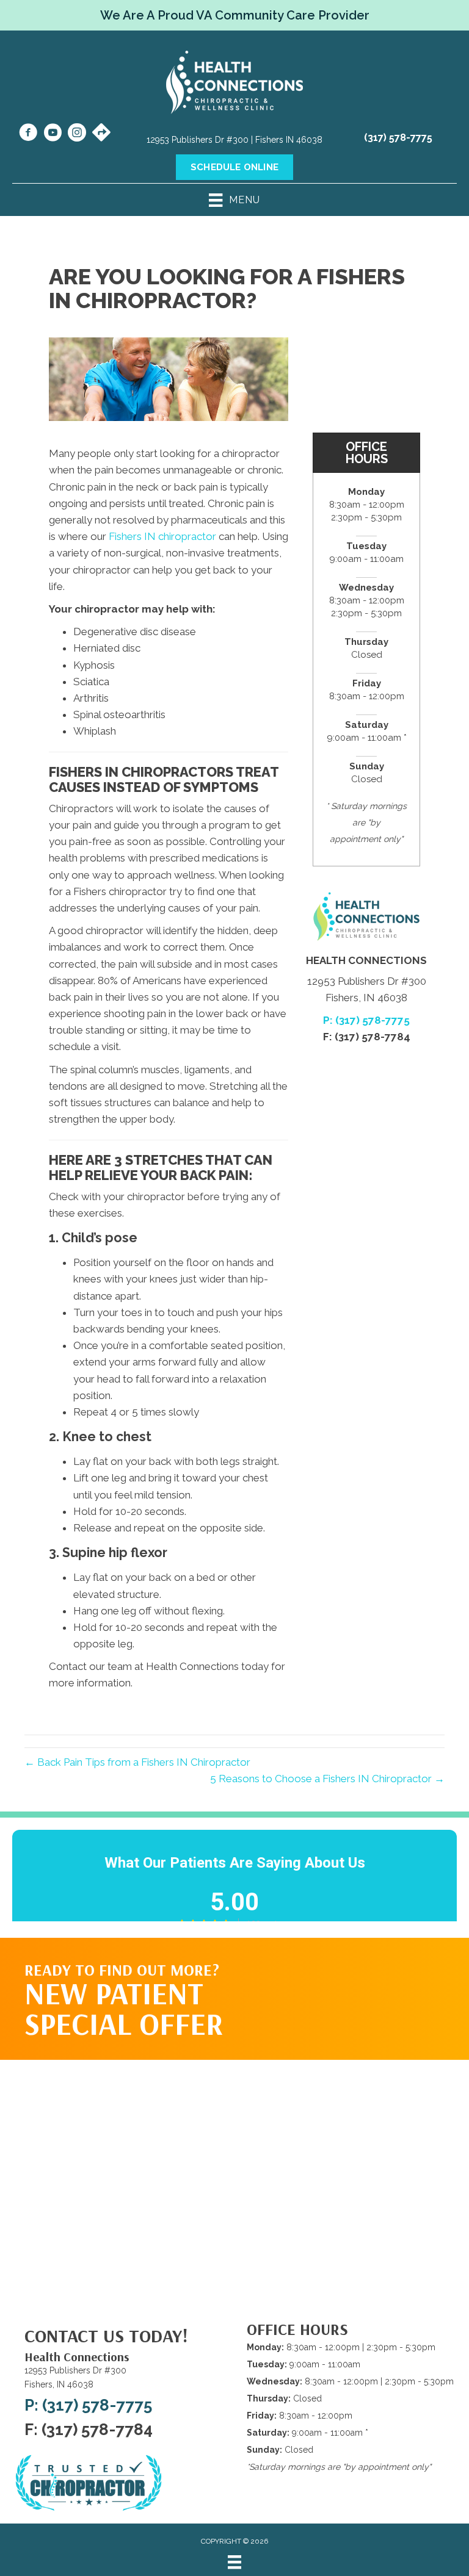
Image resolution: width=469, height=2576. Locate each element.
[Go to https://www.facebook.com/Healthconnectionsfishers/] (28, 134)
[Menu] (234, 2562)
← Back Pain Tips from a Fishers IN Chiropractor (137, 1762)
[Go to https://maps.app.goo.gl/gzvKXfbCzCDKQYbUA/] (101, 134)
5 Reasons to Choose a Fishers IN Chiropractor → (327, 1779)
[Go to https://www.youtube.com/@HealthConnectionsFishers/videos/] (53, 134)
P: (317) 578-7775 (366, 1020)
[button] (373, 1987)
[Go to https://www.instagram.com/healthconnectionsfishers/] (77, 134)
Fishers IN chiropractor (162, 536)
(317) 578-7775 (398, 138)
